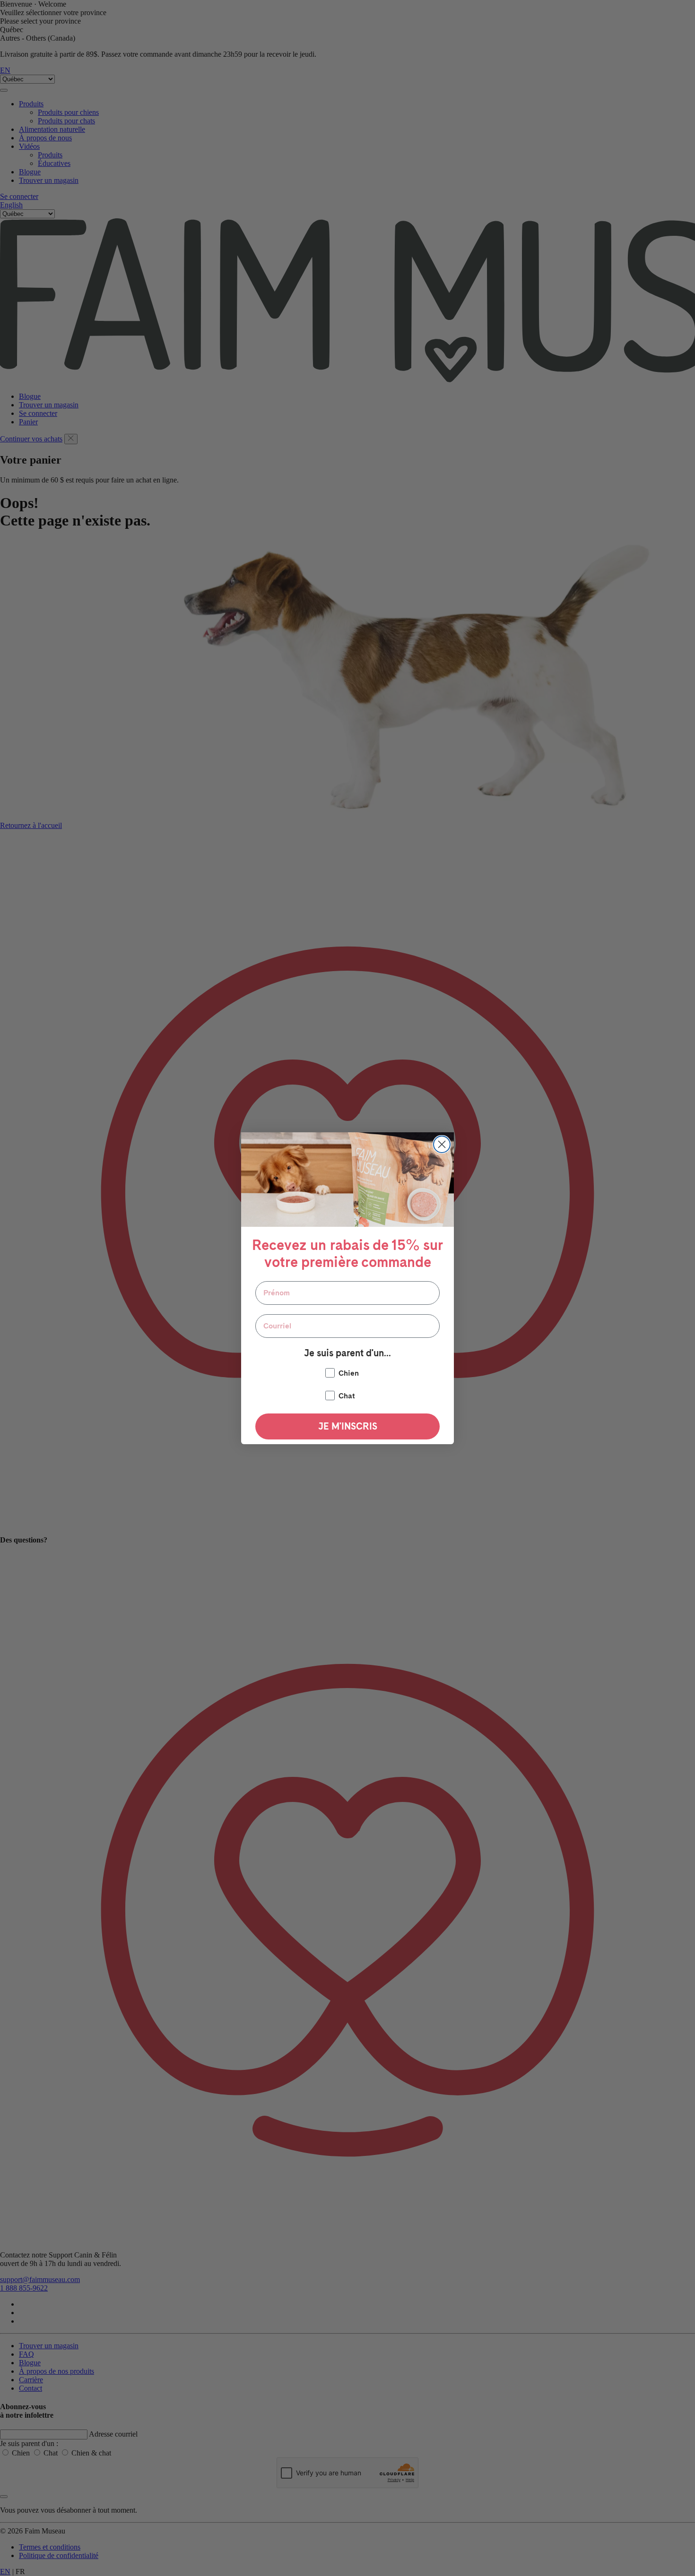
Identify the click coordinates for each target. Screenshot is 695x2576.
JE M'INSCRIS (348, 1426)
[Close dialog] (442, 1144)
